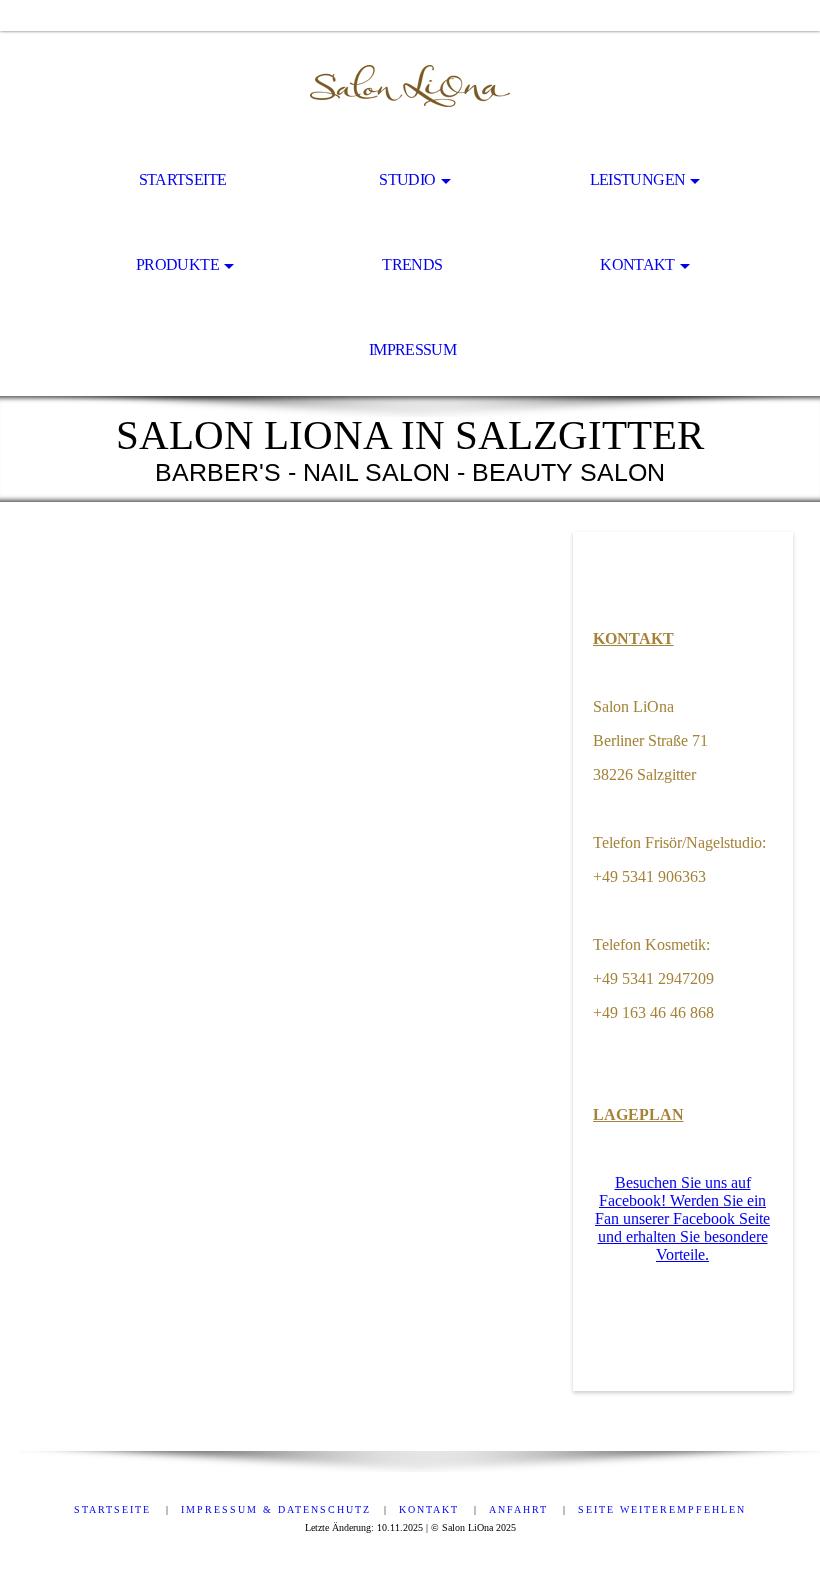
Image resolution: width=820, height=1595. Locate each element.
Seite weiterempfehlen (662, 1509)
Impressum (412, 349)
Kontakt (637, 264)
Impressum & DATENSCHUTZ (276, 1509)
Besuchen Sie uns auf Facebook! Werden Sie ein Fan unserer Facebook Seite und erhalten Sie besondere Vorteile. (682, 1218)
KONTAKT (633, 638)
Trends (412, 264)
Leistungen (638, 179)
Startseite (183, 179)
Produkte (177, 264)
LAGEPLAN (638, 1114)
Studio (407, 179)
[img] (410, 86)
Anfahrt (521, 1509)
